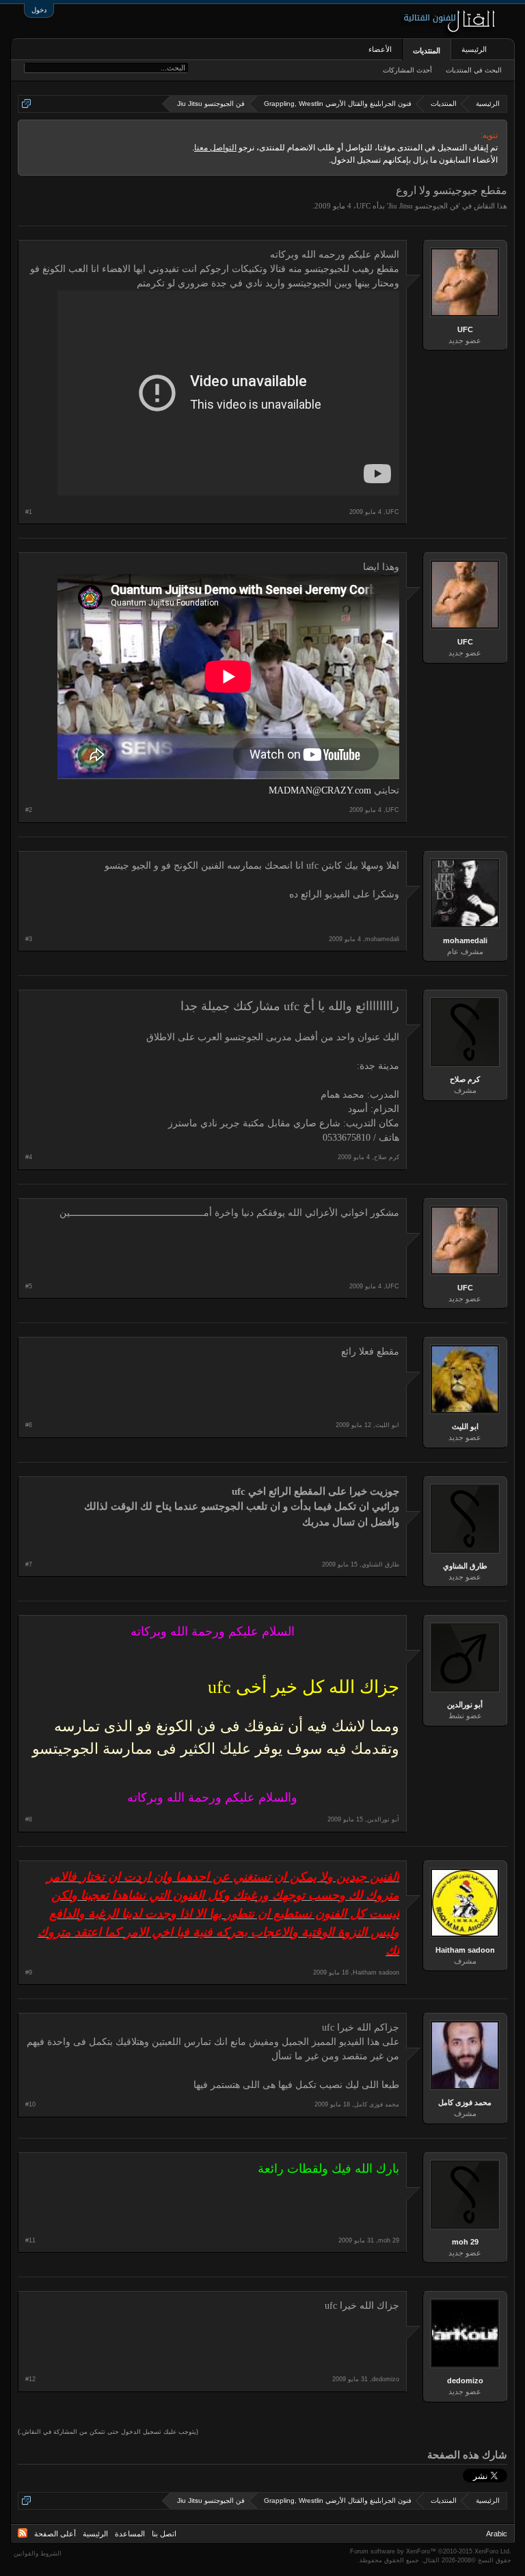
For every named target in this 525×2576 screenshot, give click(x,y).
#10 (30, 2104)
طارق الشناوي (465, 1566)
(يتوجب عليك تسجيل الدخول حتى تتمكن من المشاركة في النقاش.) (108, 2432)
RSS (23, 2533)
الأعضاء (380, 49)
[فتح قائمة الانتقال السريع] (26, 104)
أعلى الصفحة (55, 2534)
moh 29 (465, 2242)
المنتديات (427, 51)
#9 (29, 1972)
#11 (30, 2240)
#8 (29, 1819)
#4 (29, 1157)
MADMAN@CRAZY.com (320, 790)
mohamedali (465, 940)
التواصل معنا (215, 148)
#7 (29, 1564)
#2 (29, 810)
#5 (29, 1286)
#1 (29, 512)
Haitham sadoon (465, 1950)
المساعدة (130, 2534)
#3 (29, 939)
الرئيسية (474, 49)
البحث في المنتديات (474, 70)
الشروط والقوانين (38, 2553)
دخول (39, 10)
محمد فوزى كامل (465, 2102)
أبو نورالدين (465, 1705)
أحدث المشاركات (407, 70)
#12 (30, 2379)
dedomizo (465, 2381)
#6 (29, 1425)
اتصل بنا (164, 2534)
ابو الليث (465, 1426)
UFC (363, 206)
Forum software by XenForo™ (431, 2551)
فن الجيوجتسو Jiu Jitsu (423, 206)
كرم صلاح (465, 1079)
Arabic (497, 2534)
